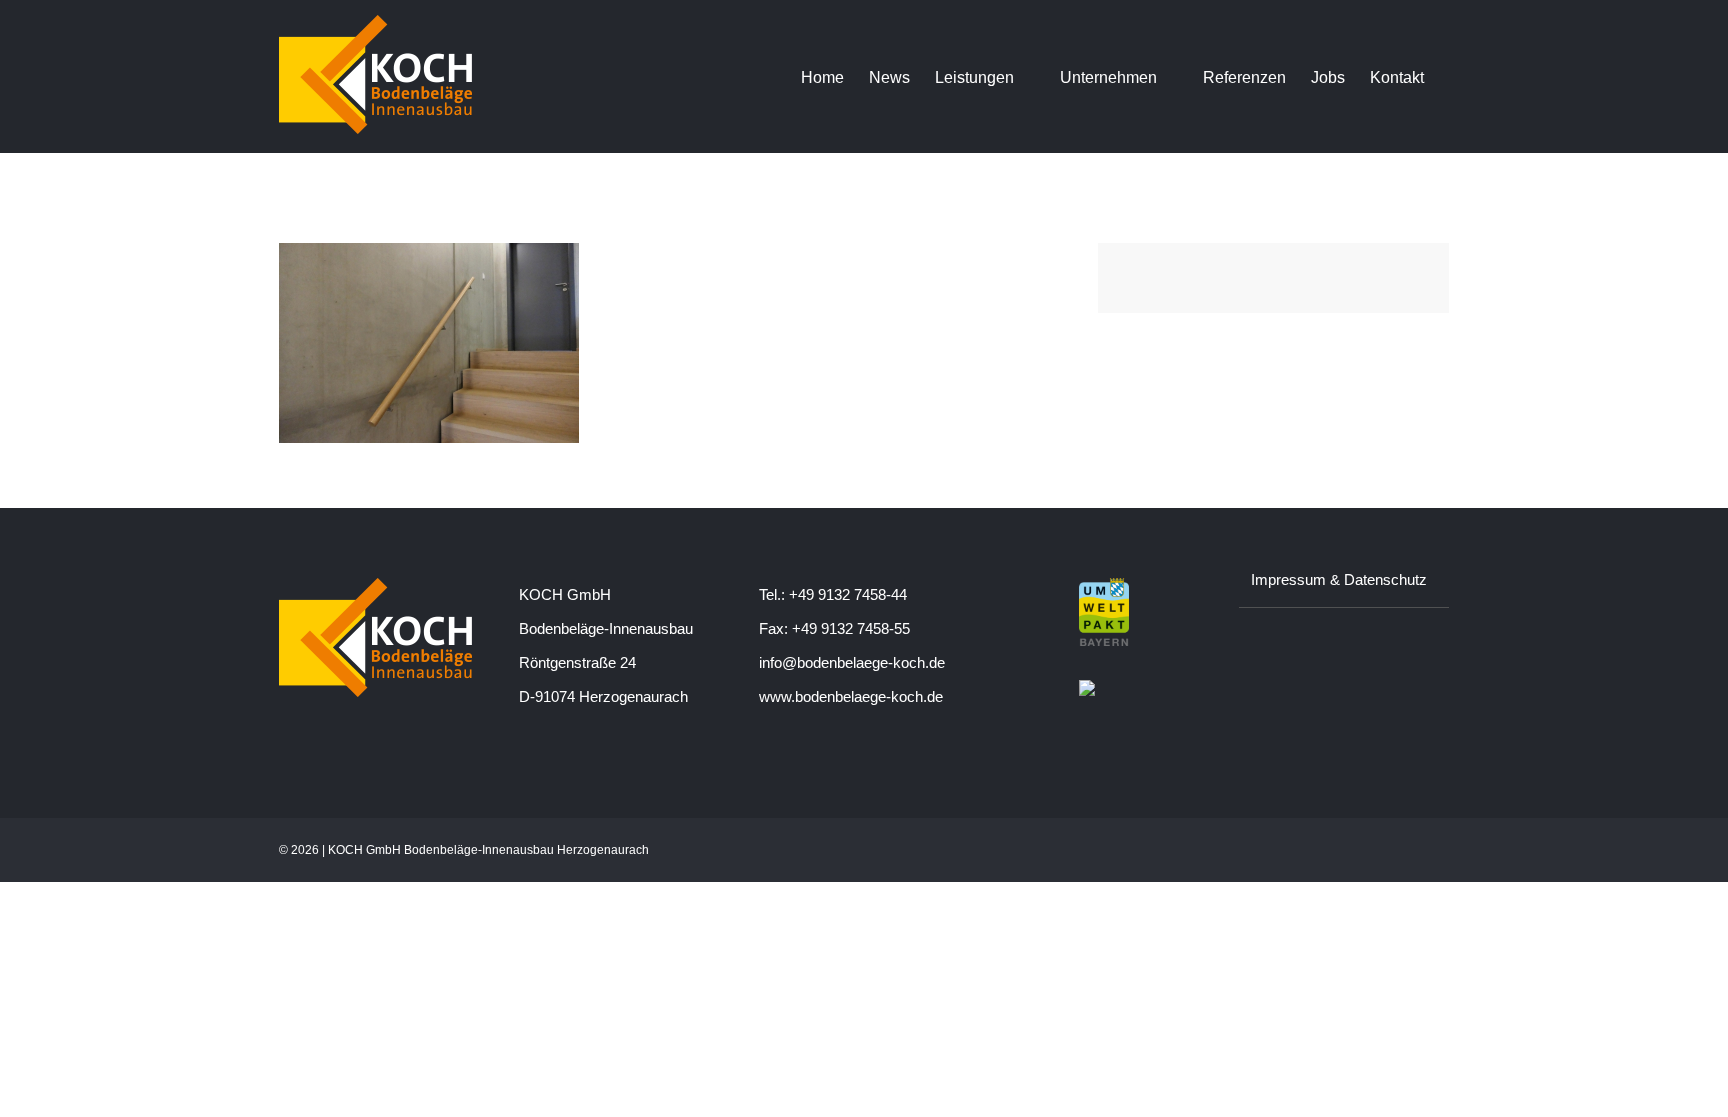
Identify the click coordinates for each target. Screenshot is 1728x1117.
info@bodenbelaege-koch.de (852, 662)
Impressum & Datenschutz (1339, 579)
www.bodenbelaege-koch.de (851, 696)
